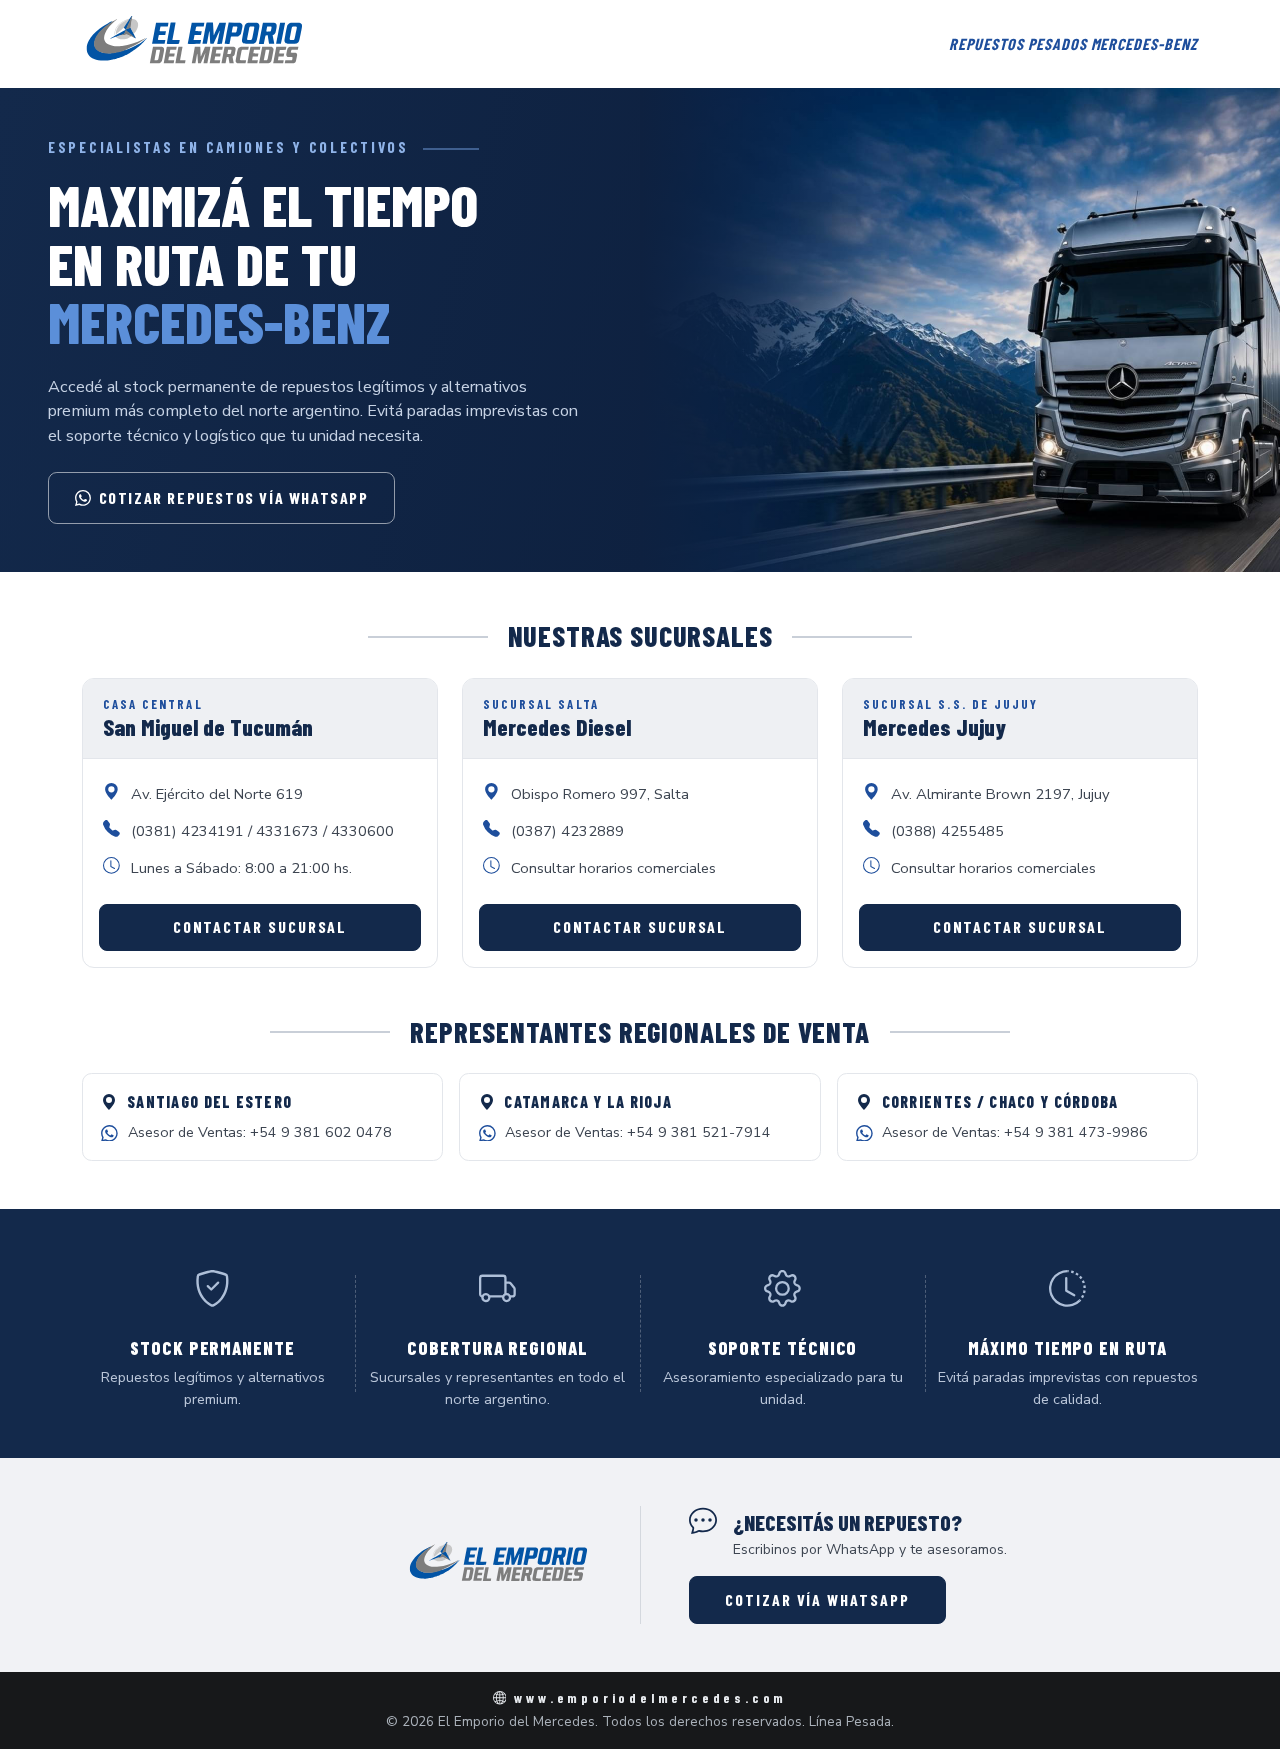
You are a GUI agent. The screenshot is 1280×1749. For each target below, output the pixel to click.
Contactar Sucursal (260, 926)
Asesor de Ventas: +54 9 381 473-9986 (1015, 1132)
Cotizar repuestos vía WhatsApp (234, 497)
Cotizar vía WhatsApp (817, 1599)
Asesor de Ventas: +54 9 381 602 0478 (260, 1132)
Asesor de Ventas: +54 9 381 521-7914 (638, 1132)
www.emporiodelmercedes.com (650, 1697)
